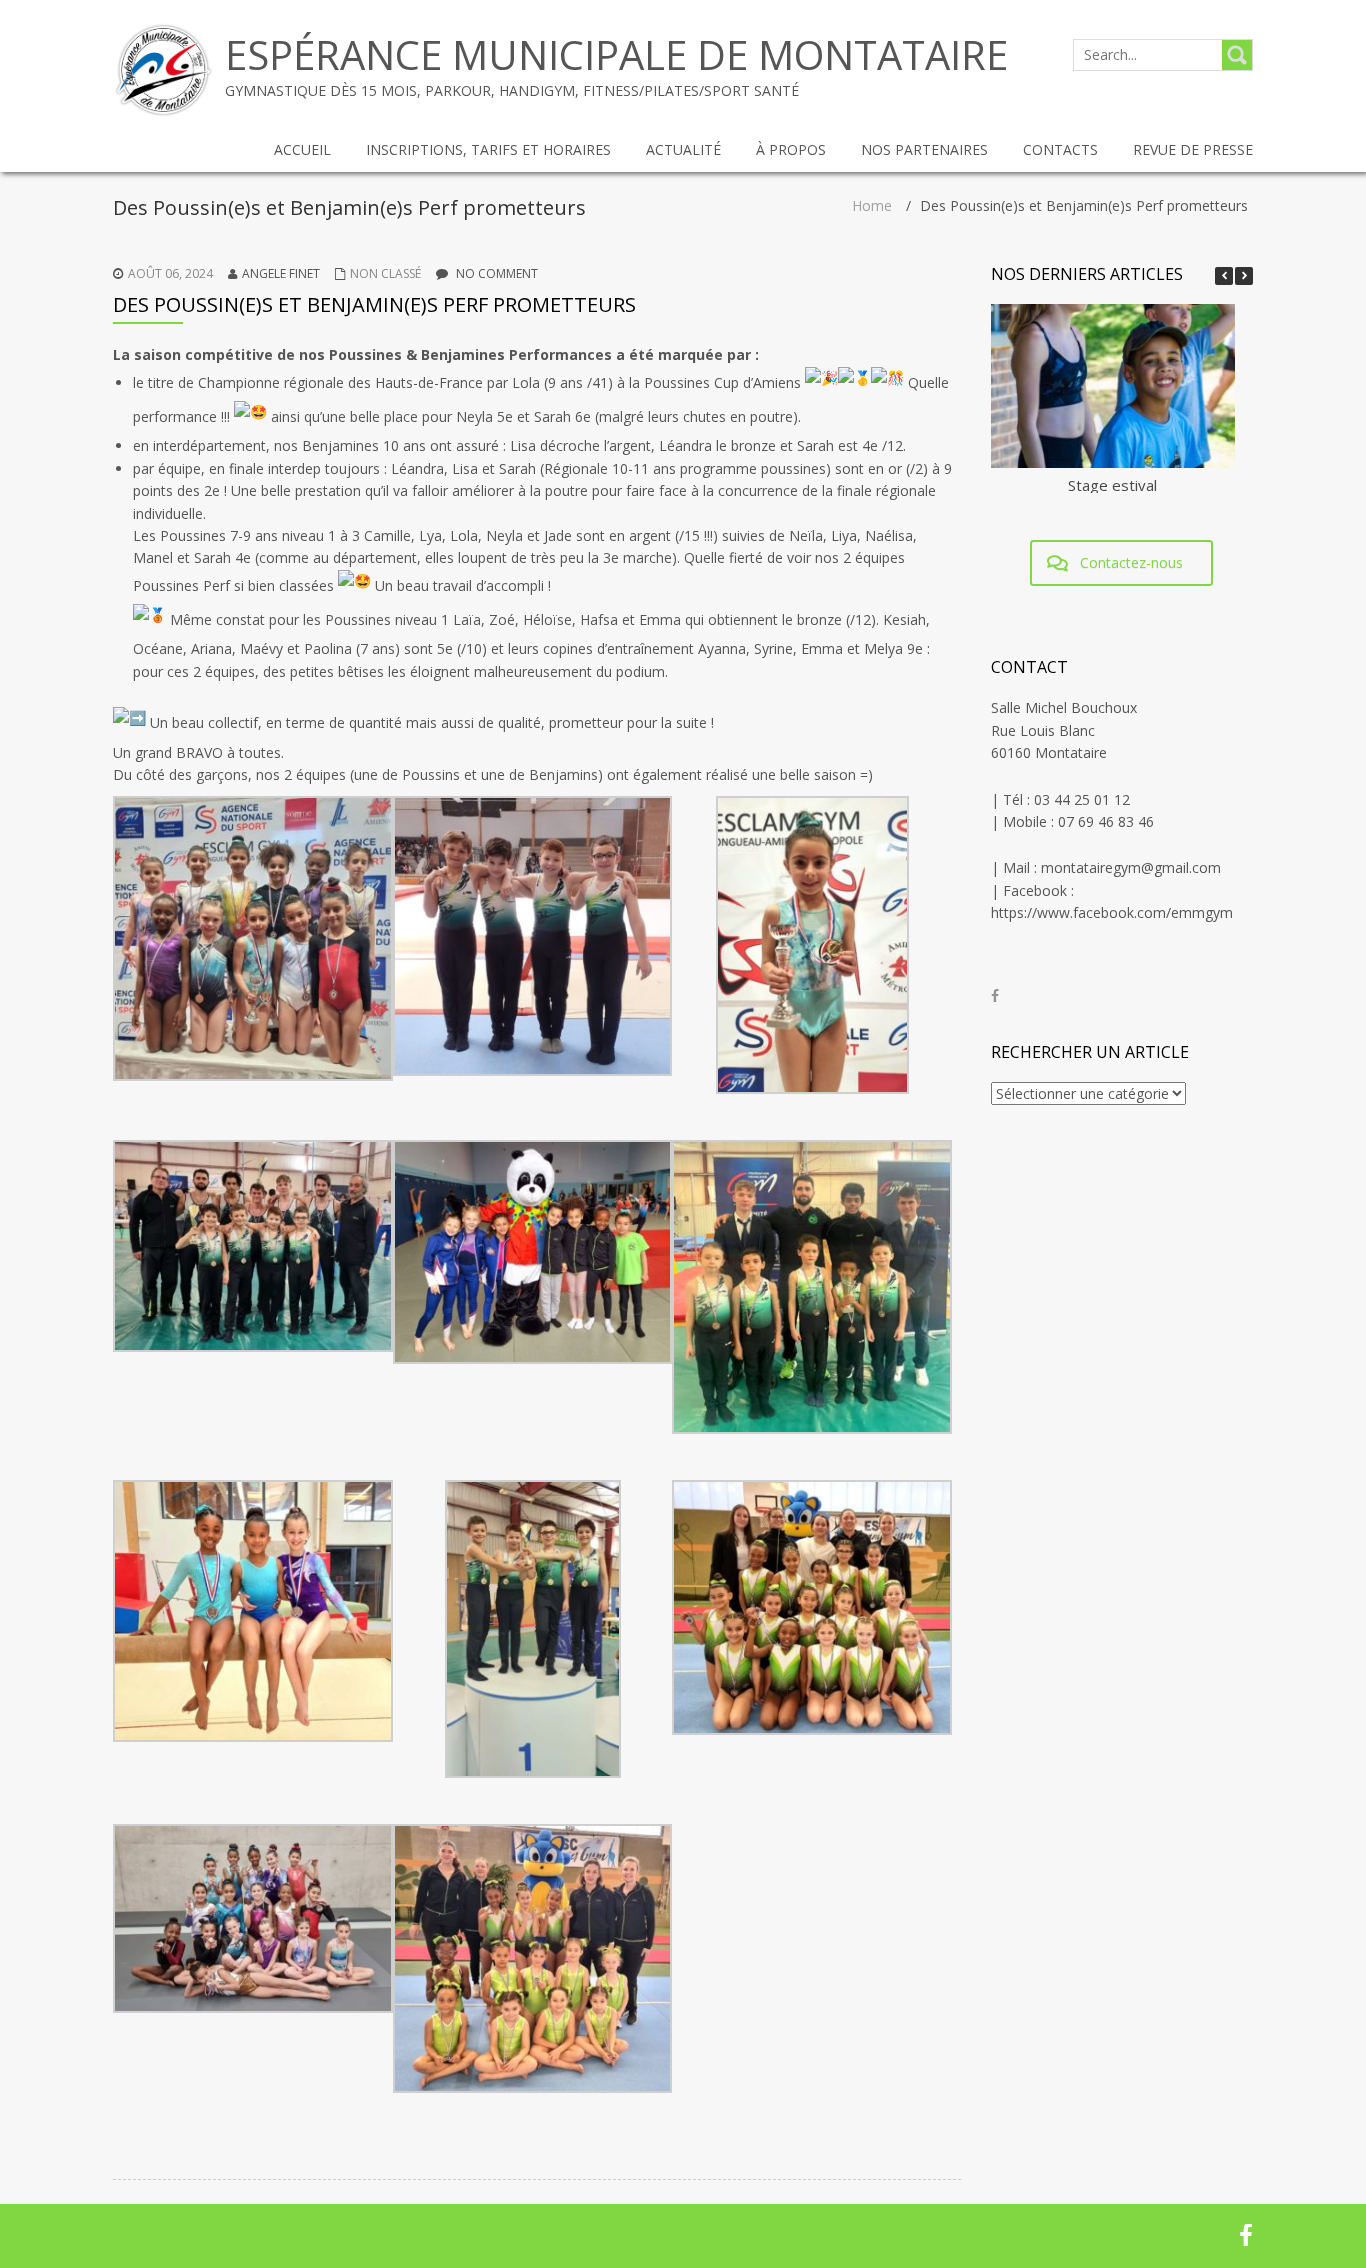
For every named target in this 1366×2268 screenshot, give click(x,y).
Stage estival (1112, 485)
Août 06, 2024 (170, 273)
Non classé (385, 273)
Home (872, 205)
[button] (1244, 276)
